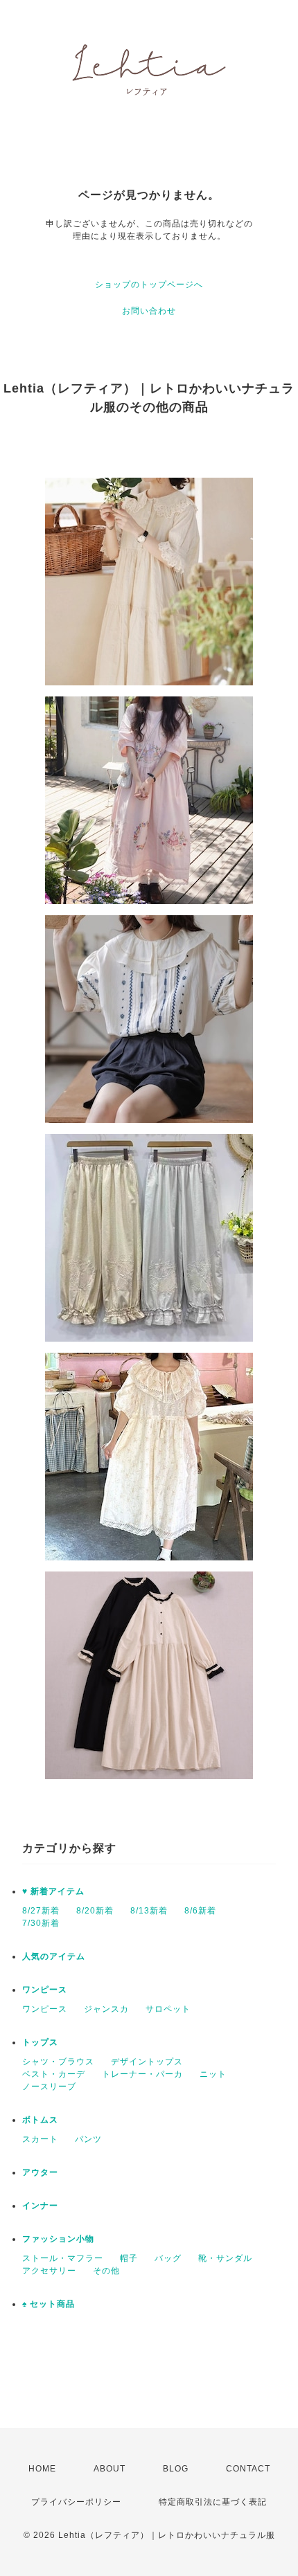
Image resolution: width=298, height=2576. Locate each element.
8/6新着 (200, 1911)
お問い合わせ (149, 311)
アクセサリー (49, 2271)
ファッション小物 (58, 2239)
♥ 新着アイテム (53, 1891)
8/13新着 (149, 1911)
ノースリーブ (49, 2087)
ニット (213, 2074)
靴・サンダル (225, 2258)
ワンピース (45, 1990)
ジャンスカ (106, 2009)
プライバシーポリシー (76, 2502)
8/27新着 (41, 1911)
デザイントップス (147, 2062)
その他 (106, 2271)
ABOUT (109, 2469)
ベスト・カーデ (54, 2074)
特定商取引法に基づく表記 (213, 2502)
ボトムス (40, 2120)
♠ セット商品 (49, 2304)
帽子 (129, 2258)
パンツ (88, 2139)
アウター (40, 2172)
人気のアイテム (54, 1956)
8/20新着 (95, 1911)
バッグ (168, 2258)
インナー (40, 2206)
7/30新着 (41, 1923)
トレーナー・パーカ (142, 2074)
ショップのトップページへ (149, 285)
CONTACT (248, 2469)
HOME (42, 2469)
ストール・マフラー (63, 2258)
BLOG (176, 2469)
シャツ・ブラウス (58, 2062)
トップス (40, 2042)
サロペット (168, 2009)
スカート (40, 2139)
